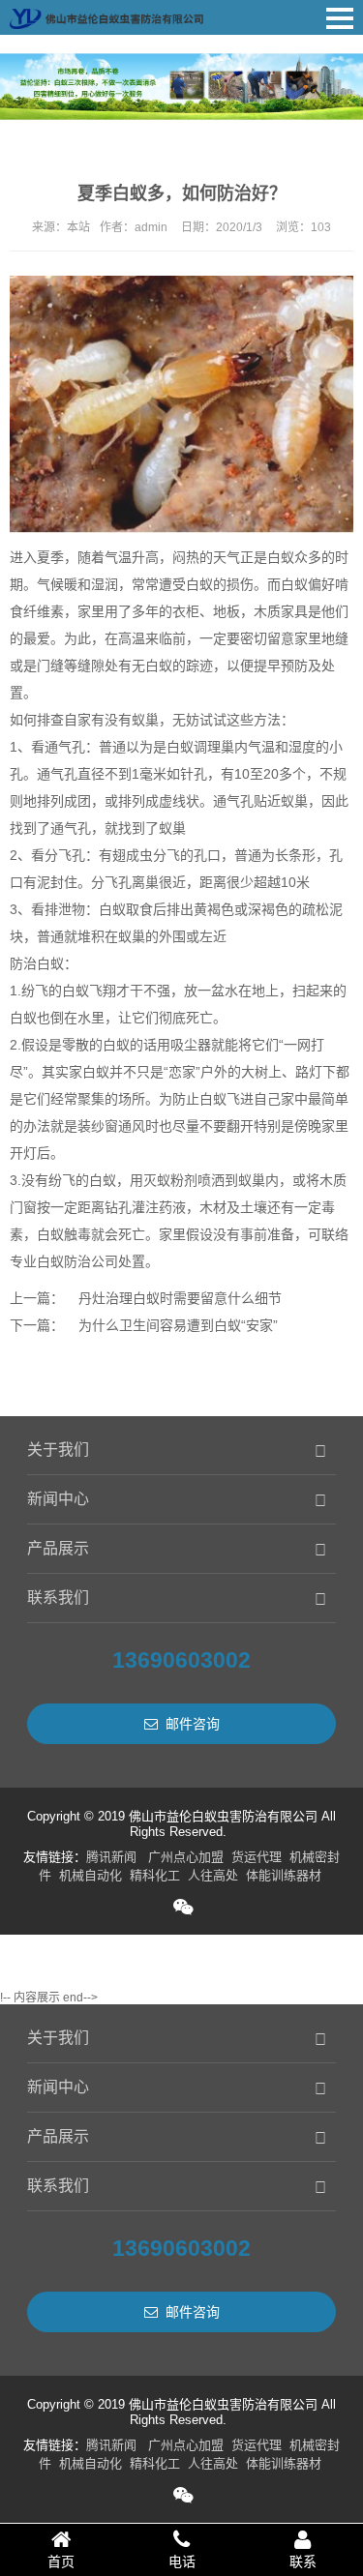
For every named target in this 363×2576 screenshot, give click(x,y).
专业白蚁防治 (50, 1261)
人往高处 (213, 1875)
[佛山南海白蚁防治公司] (106, 15)
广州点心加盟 (186, 1857)
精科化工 (155, 1875)
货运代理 (257, 1857)
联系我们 (58, 1598)
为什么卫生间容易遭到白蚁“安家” (178, 1325)
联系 (303, 2561)
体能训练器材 (284, 1875)
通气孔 (71, 828)
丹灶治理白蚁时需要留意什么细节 (180, 1298)
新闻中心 (58, 1499)
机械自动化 (91, 1875)
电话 (182, 2561)
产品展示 (58, 1548)
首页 (61, 2561)
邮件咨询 (193, 1724)
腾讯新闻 (111, 1857)
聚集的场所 (111, 1099)
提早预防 (281, 666)
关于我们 (58, 1450)
